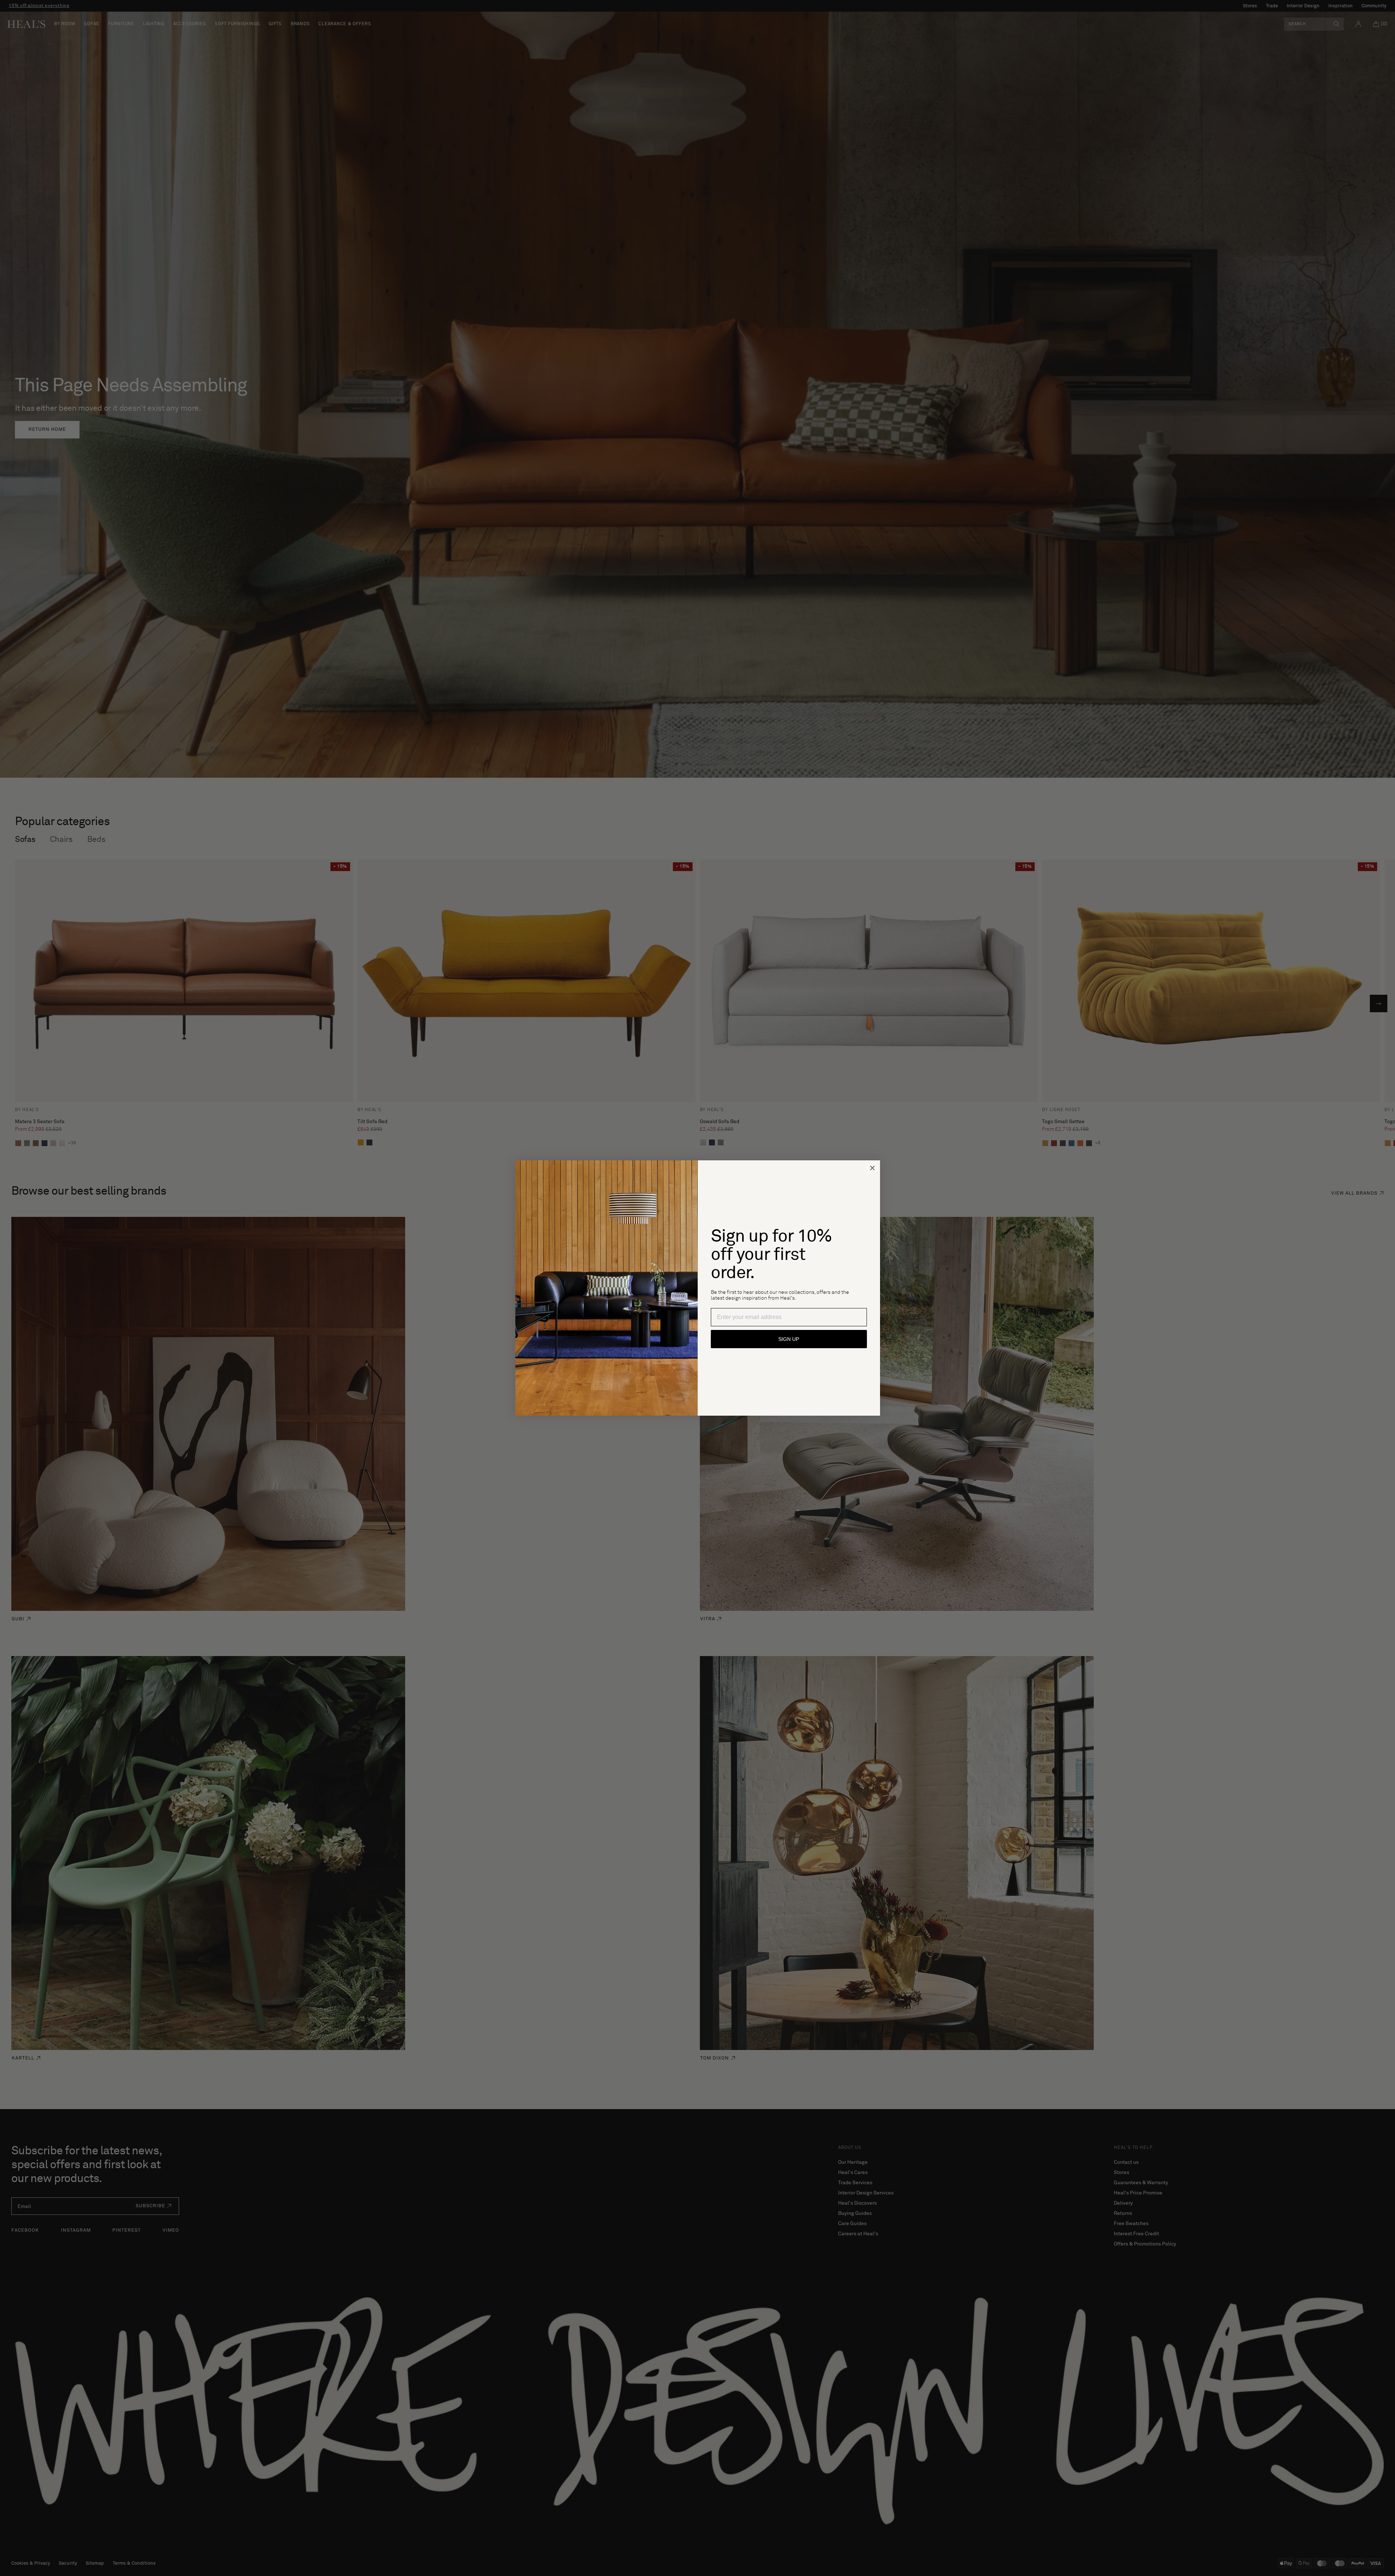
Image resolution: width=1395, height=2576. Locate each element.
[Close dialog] (872, 1168)
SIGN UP (789, 1339)
